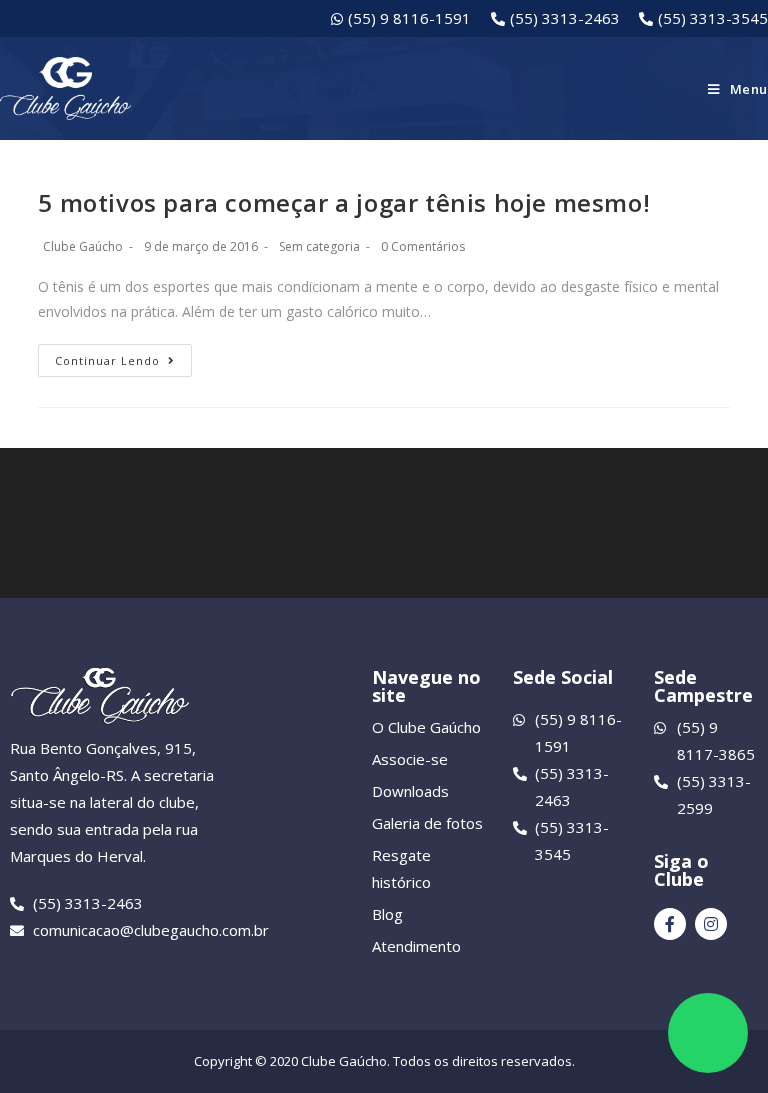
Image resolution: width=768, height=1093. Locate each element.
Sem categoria (319, 246)
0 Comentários (423, 246)
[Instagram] (711, 924)
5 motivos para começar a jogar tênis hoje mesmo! (344, 202)
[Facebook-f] (670, 924)
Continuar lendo (107, 360)
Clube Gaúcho (83, 246)
